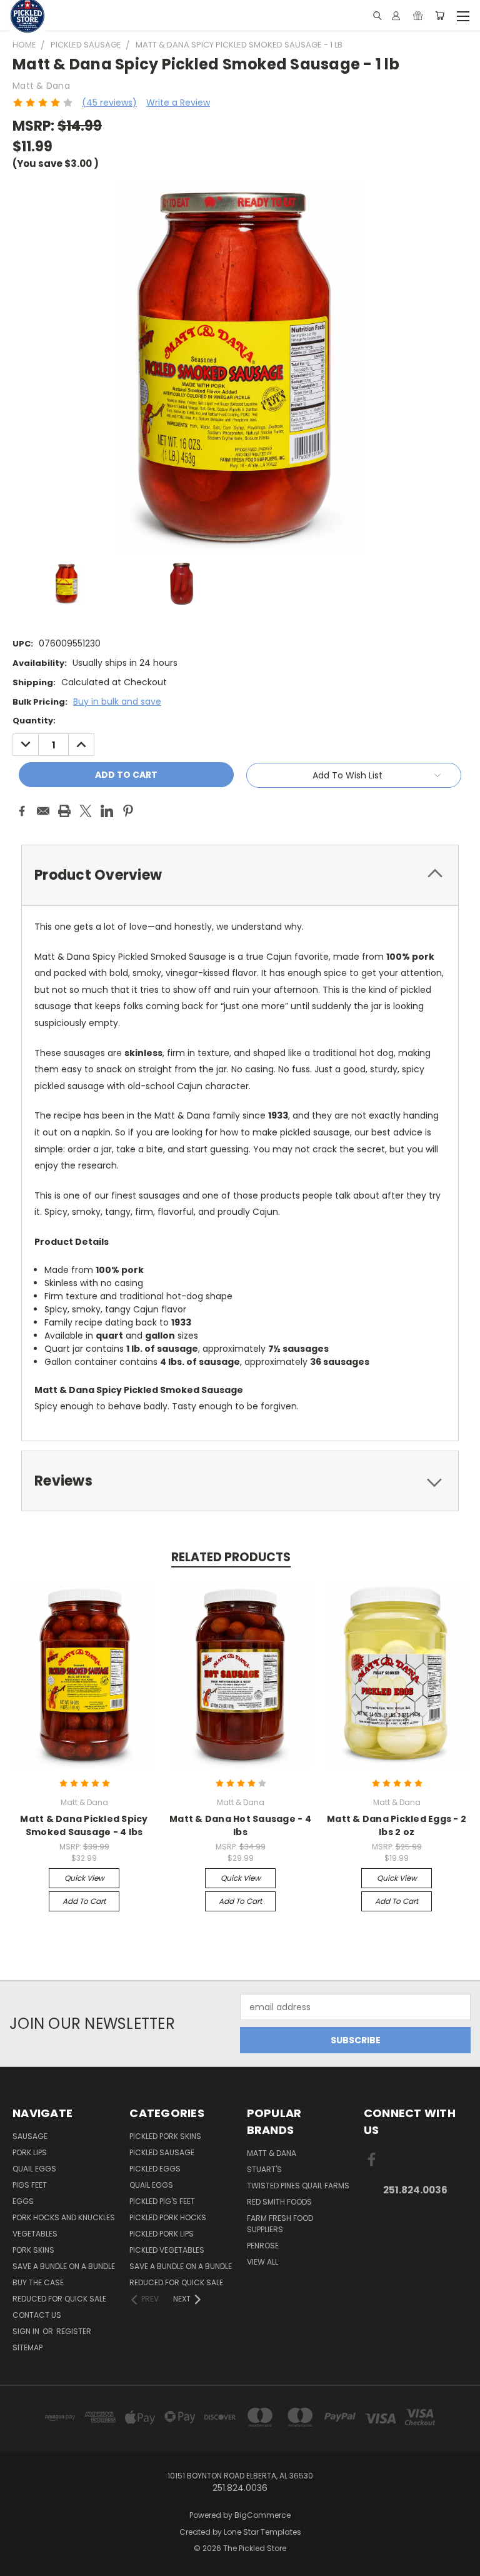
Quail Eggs (34, 2169)
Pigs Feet (30, 2185)
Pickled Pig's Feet (162, 2201)
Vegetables (35, 2234)
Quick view (84, 1878)
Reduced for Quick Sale (59, 2299)
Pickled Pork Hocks (168, 2217)
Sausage (30, 2136)
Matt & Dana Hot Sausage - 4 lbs (240, 1825)
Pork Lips (30, 2152)
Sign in (27, 2331)
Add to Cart (84, 1901)
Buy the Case (38, 2282)
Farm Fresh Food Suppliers (280, 2224)
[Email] (43, 811)
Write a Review (178, 103)
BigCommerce (262, 2515)
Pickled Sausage (162, 2152)
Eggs (23, 2201)
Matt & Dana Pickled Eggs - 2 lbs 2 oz (397, 1825)
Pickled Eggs (155, 2169)
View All (262, 2262)
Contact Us (37, 2315)
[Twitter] (86, 811)
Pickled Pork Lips (162, 2234)
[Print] (64, 811)
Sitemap (27, 2347)
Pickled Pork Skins (165, 2136)
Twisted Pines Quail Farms (298, 2186)
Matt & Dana (272, 2153)
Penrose (263, 2246)
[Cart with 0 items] (440, 16)
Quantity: (34, 721)
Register (74, 2331)
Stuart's (264, 2169)
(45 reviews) (109, 103)
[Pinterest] (128, 811)
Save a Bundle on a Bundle (64, 2266)
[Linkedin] (107, 811)
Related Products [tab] (231, 1557)
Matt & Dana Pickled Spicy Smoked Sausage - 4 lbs (84, 1825)
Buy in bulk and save (117, 702)
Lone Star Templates (262, 2532)
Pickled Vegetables (167, 2250)
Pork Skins (33, 2250)
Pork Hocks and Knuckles (64, 2217)
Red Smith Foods (279, 2202)
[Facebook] (22, 811)
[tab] (240, 875)
